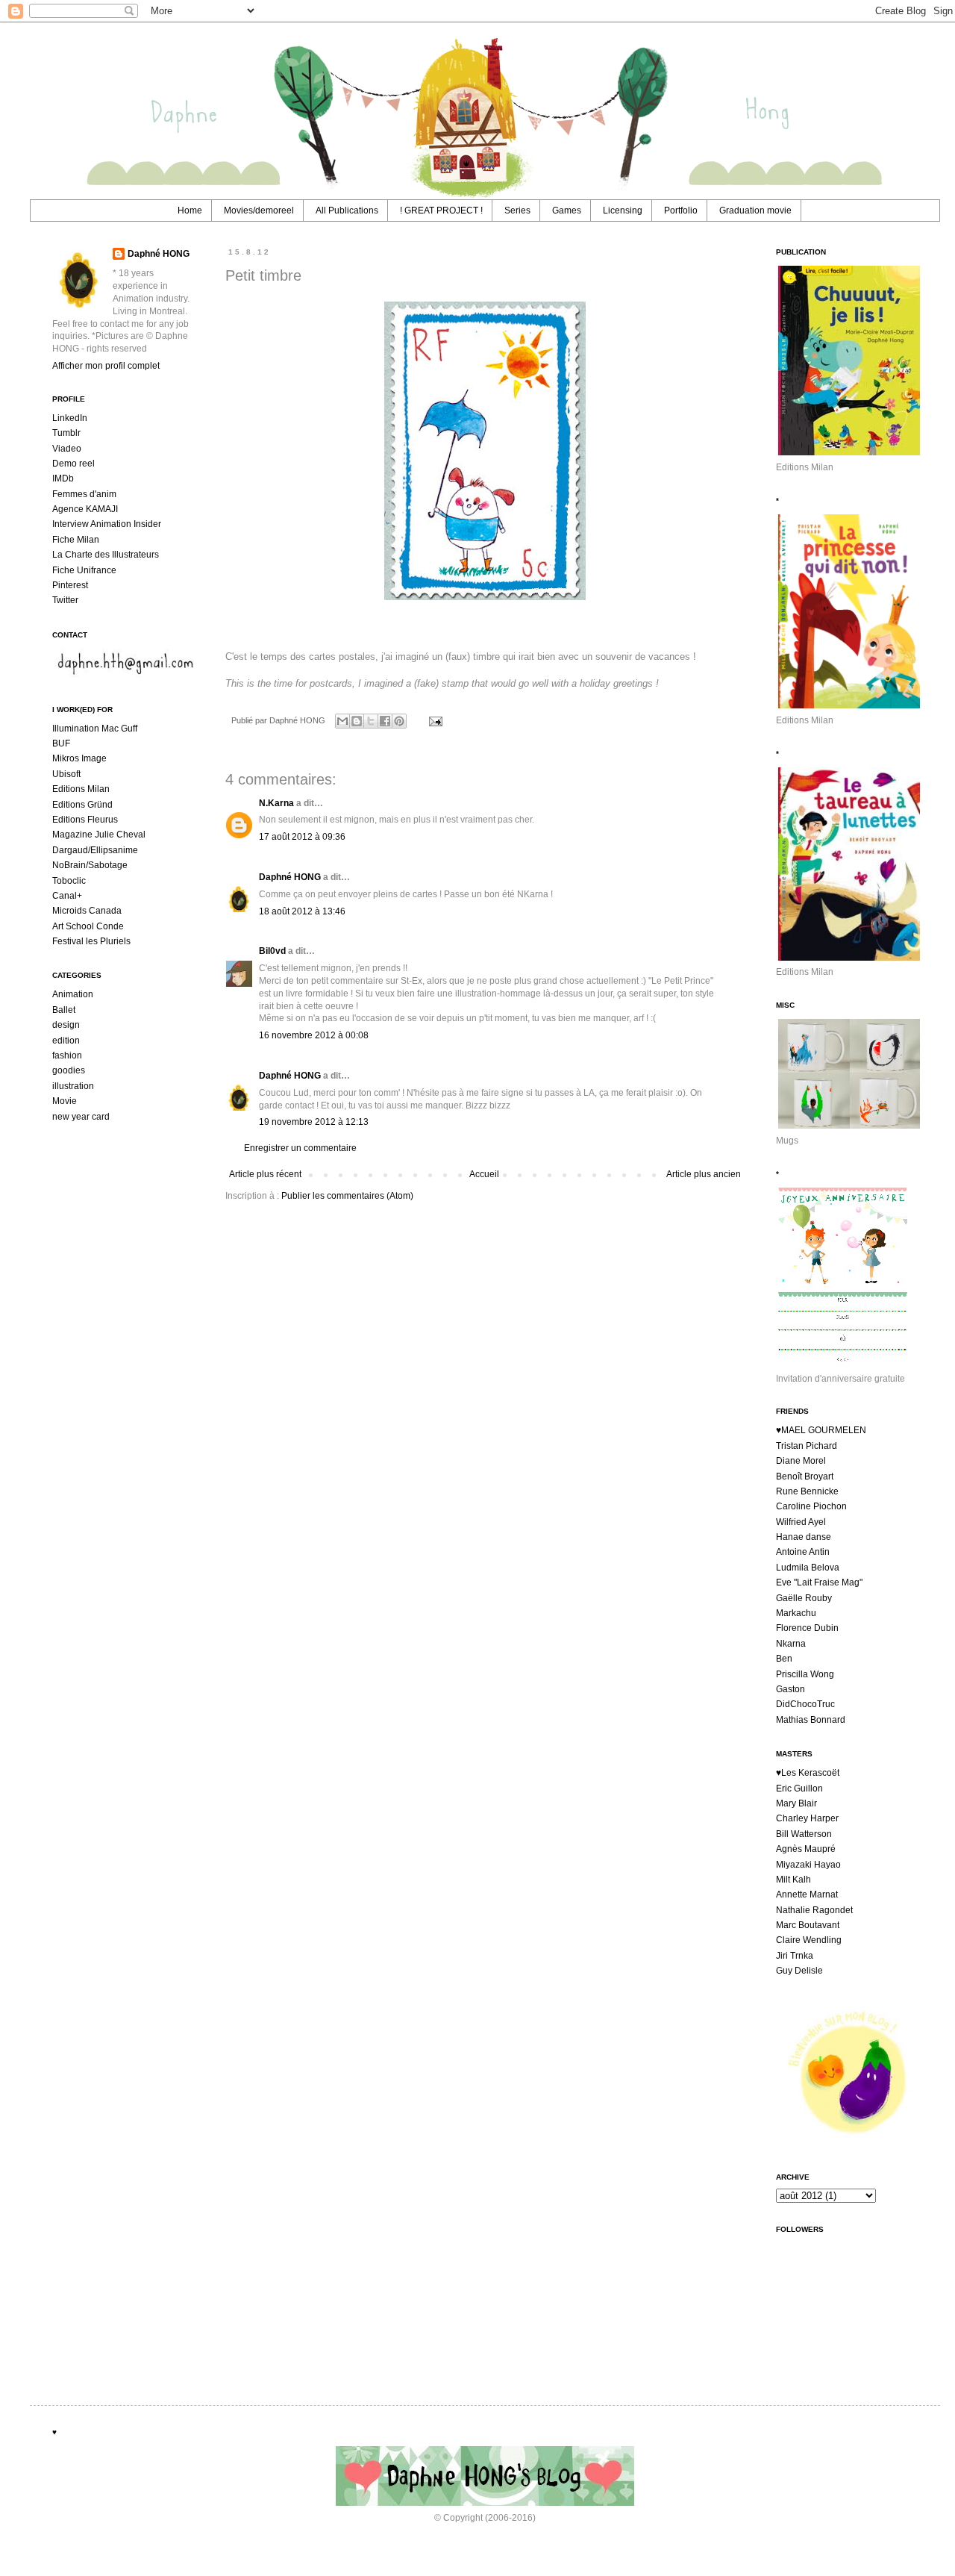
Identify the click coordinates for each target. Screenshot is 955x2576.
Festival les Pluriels (91, 941)
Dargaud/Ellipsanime (95, 850)
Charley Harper (807, 1818)
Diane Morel (801, 1461)
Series (517, 210)
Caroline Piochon (811, 1506)
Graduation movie (755, 210)
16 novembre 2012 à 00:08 (314, 1035)
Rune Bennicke (807, 1491)
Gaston (790, 1689)
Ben (784, 1659)
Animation (73, 994)
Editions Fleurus (85, 820)
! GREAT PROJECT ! (441, 210)
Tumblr (66, 433)
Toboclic (69, 881)
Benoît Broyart (805, 1476)
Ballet (64, 1010)
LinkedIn (70, 418)
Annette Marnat (807, 1894)
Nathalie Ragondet (814, 1910)
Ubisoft (66, 774)
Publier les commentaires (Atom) (347, 1196)
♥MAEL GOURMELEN (821, 1430)
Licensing (623, 210)
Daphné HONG (290, 877)
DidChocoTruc (805, 1704)
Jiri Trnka (795, 1956)
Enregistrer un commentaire (300, 1148)
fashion (67, 1055)
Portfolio (681, 210)
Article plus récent (265, 1174)
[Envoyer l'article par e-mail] (433, 720)
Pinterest (70, 585)
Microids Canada (87, 911)
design (66, 1025)
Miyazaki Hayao (808, 1865)
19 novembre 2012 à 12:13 (314, 1122)
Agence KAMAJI (85, 509)
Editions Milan (81, 789)
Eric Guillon (799, 1788)
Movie (65, 1101)
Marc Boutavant (808, 1925)
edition (66, 1041)
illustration (73, 1086)
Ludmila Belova (808, 1568)
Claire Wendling (809, 1940)
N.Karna (276, 803)
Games (567, 210)
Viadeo (67, 449)
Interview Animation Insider (107, 524)
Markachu (796, 1613)
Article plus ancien (704, 1174)
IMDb (63, 478)
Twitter (65, 600)
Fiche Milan (76, 540)
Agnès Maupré (806, 1849)
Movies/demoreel (259, 210)
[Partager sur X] (371, 721)
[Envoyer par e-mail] (342, 721)
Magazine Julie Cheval (99, 835)
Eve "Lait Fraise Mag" (819, 1582)
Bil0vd (272, 951)
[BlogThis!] (357, 721)
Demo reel (73, 464)
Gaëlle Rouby (804, 1598)
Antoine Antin (803, 1552)
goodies (69, 1070)
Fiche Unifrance (84, 570)
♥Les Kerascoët (808, 1773)
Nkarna (791, 1644)
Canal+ (67, 896)
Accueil (484, 1174)
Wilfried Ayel (801, 1522)
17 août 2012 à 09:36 (302, 837)
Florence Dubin (807, 1628)
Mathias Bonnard (811, 1720)
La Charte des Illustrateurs (106, 555)
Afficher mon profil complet (106, 366)
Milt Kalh (793, 1880)
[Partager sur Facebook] (385, 721)
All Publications (347, 210)
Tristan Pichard (807, 1446)
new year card (81, 1117)
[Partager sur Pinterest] (399, 721)
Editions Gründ (82, 805)
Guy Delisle (799, 1971)
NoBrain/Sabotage (90, 865)
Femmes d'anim (84, 494)
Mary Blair (796, 1803)
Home (190, 210)
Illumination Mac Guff (95, 729)
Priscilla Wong (805, 1674)
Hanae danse (804, 1537)
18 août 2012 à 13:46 (302, 911)
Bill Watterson (804, 1834)
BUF (61, 743)
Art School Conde (88, 926)
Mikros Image (79, 758)
